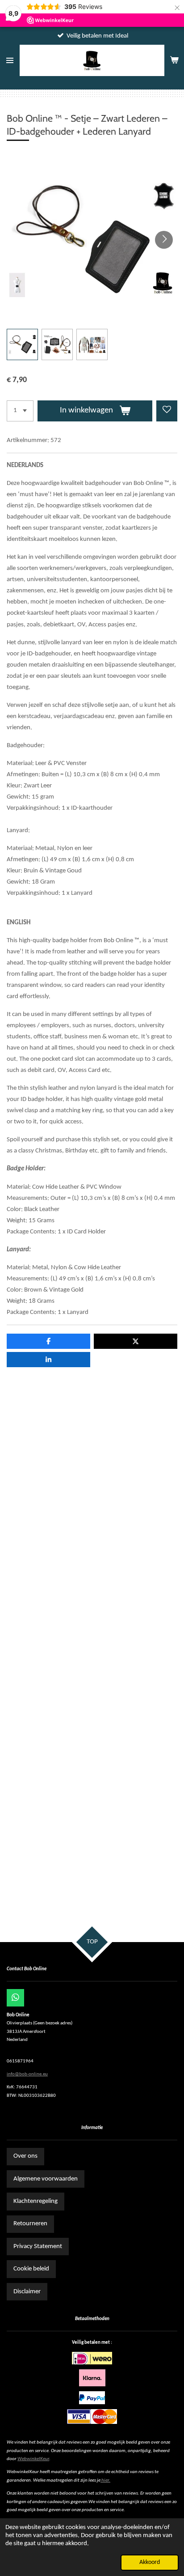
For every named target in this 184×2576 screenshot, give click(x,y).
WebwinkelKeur (33, 2459)
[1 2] (20, 411)
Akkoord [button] (150, 2562)
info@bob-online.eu (27, 2074)
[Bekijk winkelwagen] (174, 60)
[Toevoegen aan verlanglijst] (167, 411)
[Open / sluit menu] (10, 60)
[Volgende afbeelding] (164, 240)
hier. (106, 2480)
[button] (22, 344)
